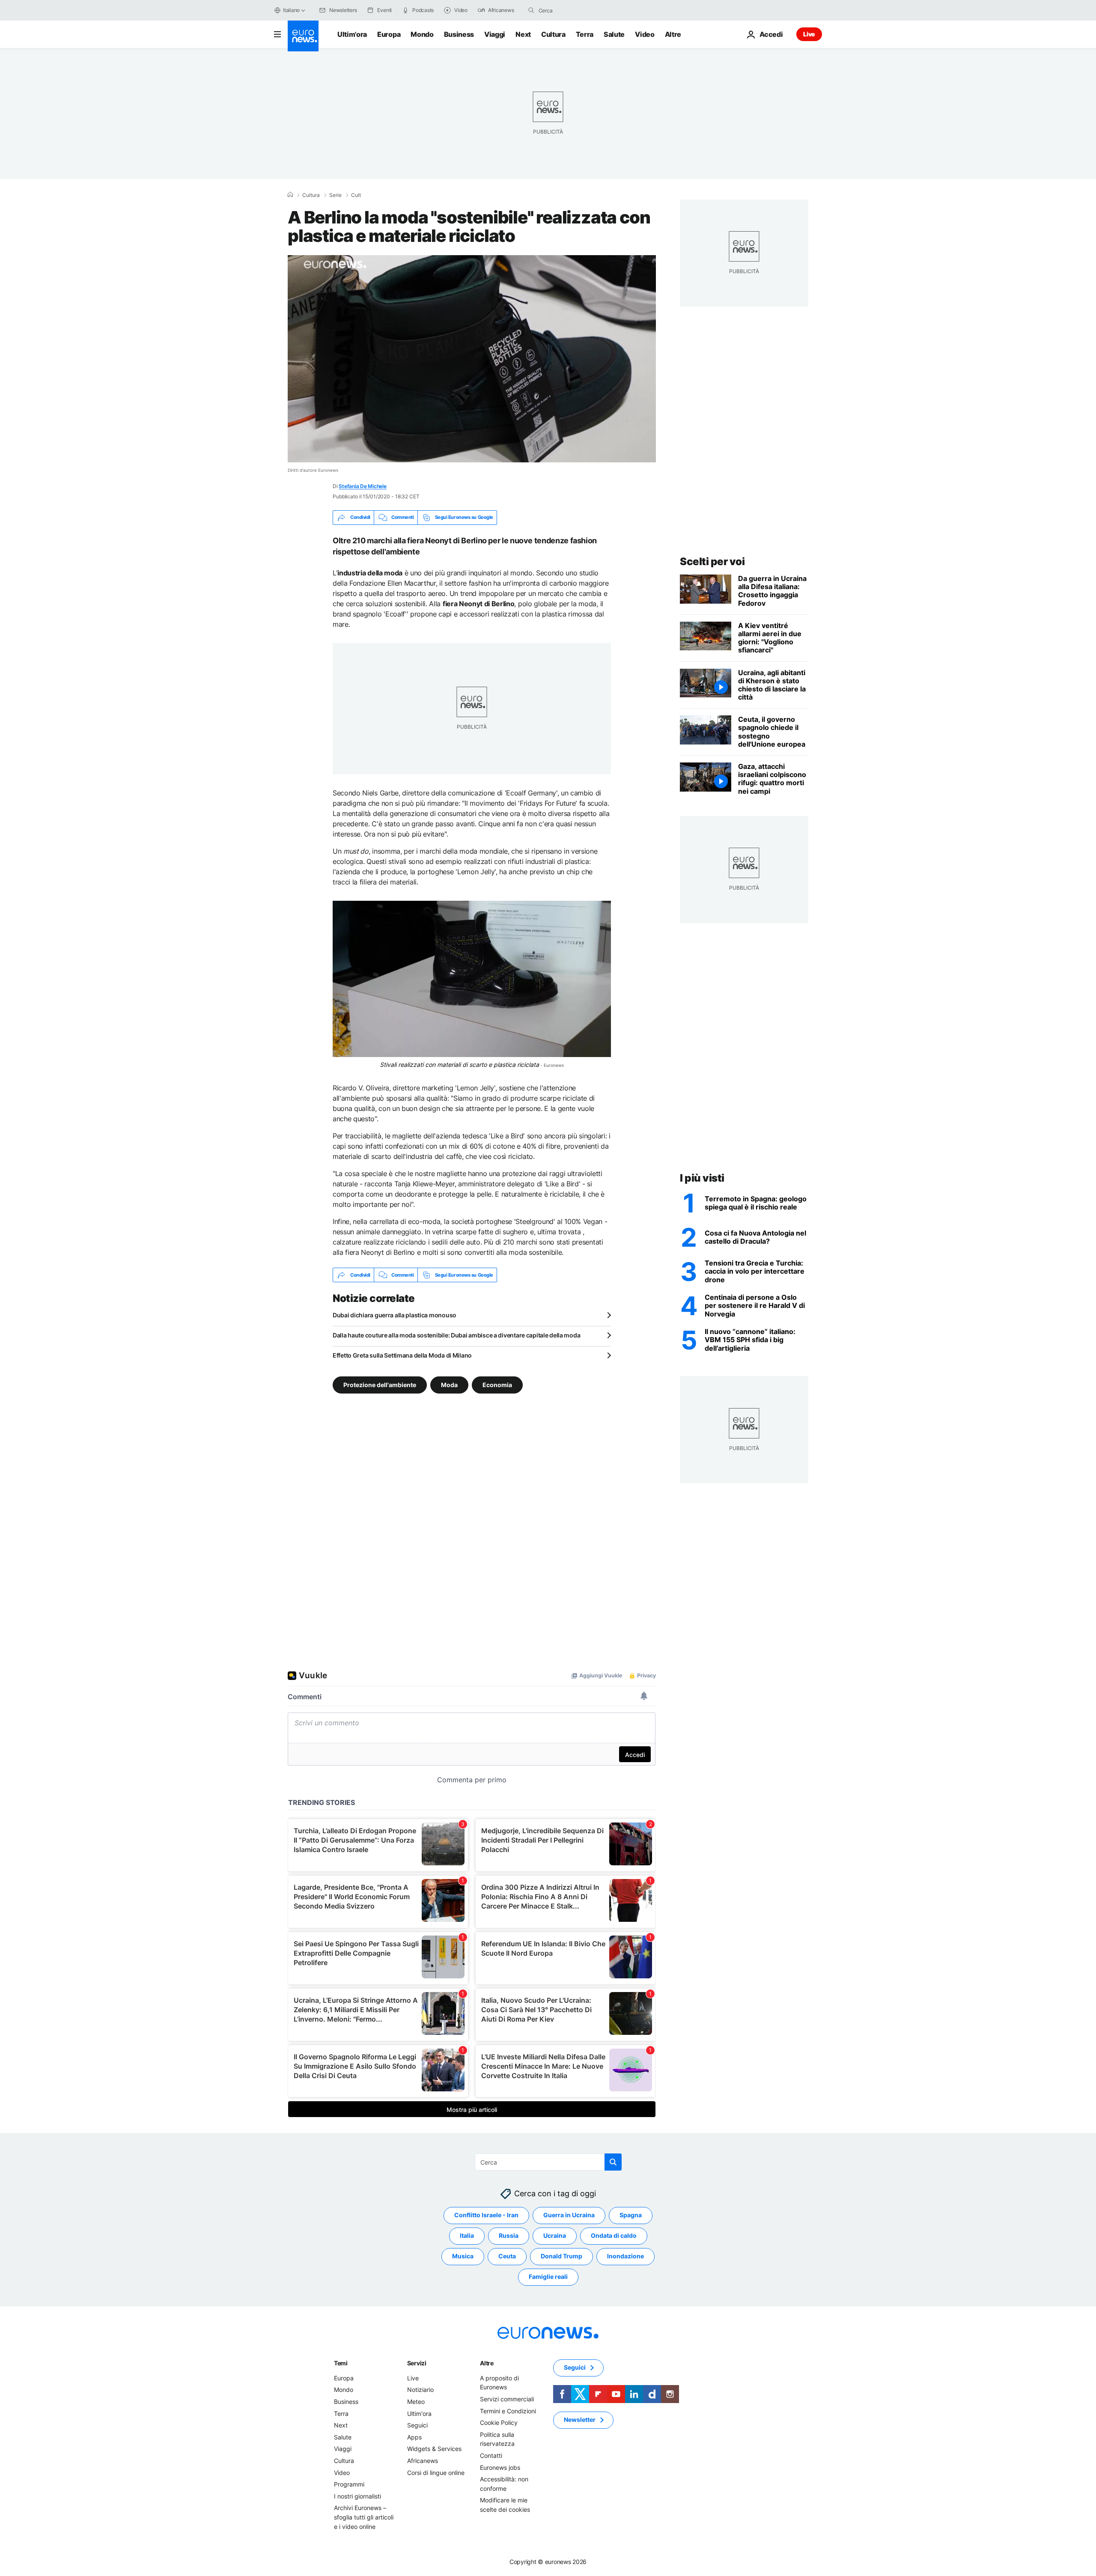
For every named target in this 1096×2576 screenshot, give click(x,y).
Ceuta (507, 2256)
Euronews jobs (500, 2467)
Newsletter (580, 2420)
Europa (389, 34)
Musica (463, 2256)
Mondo (422, 34)
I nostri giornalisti (357, 2496)
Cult (356, 195)
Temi (341, 2363)
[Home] (290, 195)
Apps (414, 2437)
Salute (614, 34)
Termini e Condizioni (508, 2411)
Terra (585, 34)
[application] (472, 359)
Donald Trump (561, 2256)
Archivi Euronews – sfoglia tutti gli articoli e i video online (364, 2517)
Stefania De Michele (362, 486)
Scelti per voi (712, 561)
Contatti (491, 2455)
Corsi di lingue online (436, 2473)
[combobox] (575, 10)
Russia (509, 2235)
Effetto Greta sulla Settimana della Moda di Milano (402, 1355)
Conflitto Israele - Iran (486, 2215)
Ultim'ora (352, 34)
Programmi (349, 2484)
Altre (487, 2363)
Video (645, 34)
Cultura (553, 34)
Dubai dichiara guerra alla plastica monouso (395, 1315)
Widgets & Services (434, 2449)
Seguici (417, 2425)
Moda (449, 1385)
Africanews (423, 2461)
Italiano (291, 10)
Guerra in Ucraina (569, 2215)
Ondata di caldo (614, 2235)
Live (809, 34)
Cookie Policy (499, 2423)
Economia (497, 1385)
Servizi (417, 2363)
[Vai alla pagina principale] (303, 36)
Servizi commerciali (507, 2399)
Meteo (416, 2402)
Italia (467, 2235)
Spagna (631, 2215)
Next (523, 34)
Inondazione (625, 2256)
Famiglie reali (548, 2277)
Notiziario (420, 2390)
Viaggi (495, 34)
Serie (335, 195)
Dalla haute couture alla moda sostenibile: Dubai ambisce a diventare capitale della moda (456, 1335)
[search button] (531, 10)
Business (459, 34)
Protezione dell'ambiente (380, 1385)
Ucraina (555, 2235)
